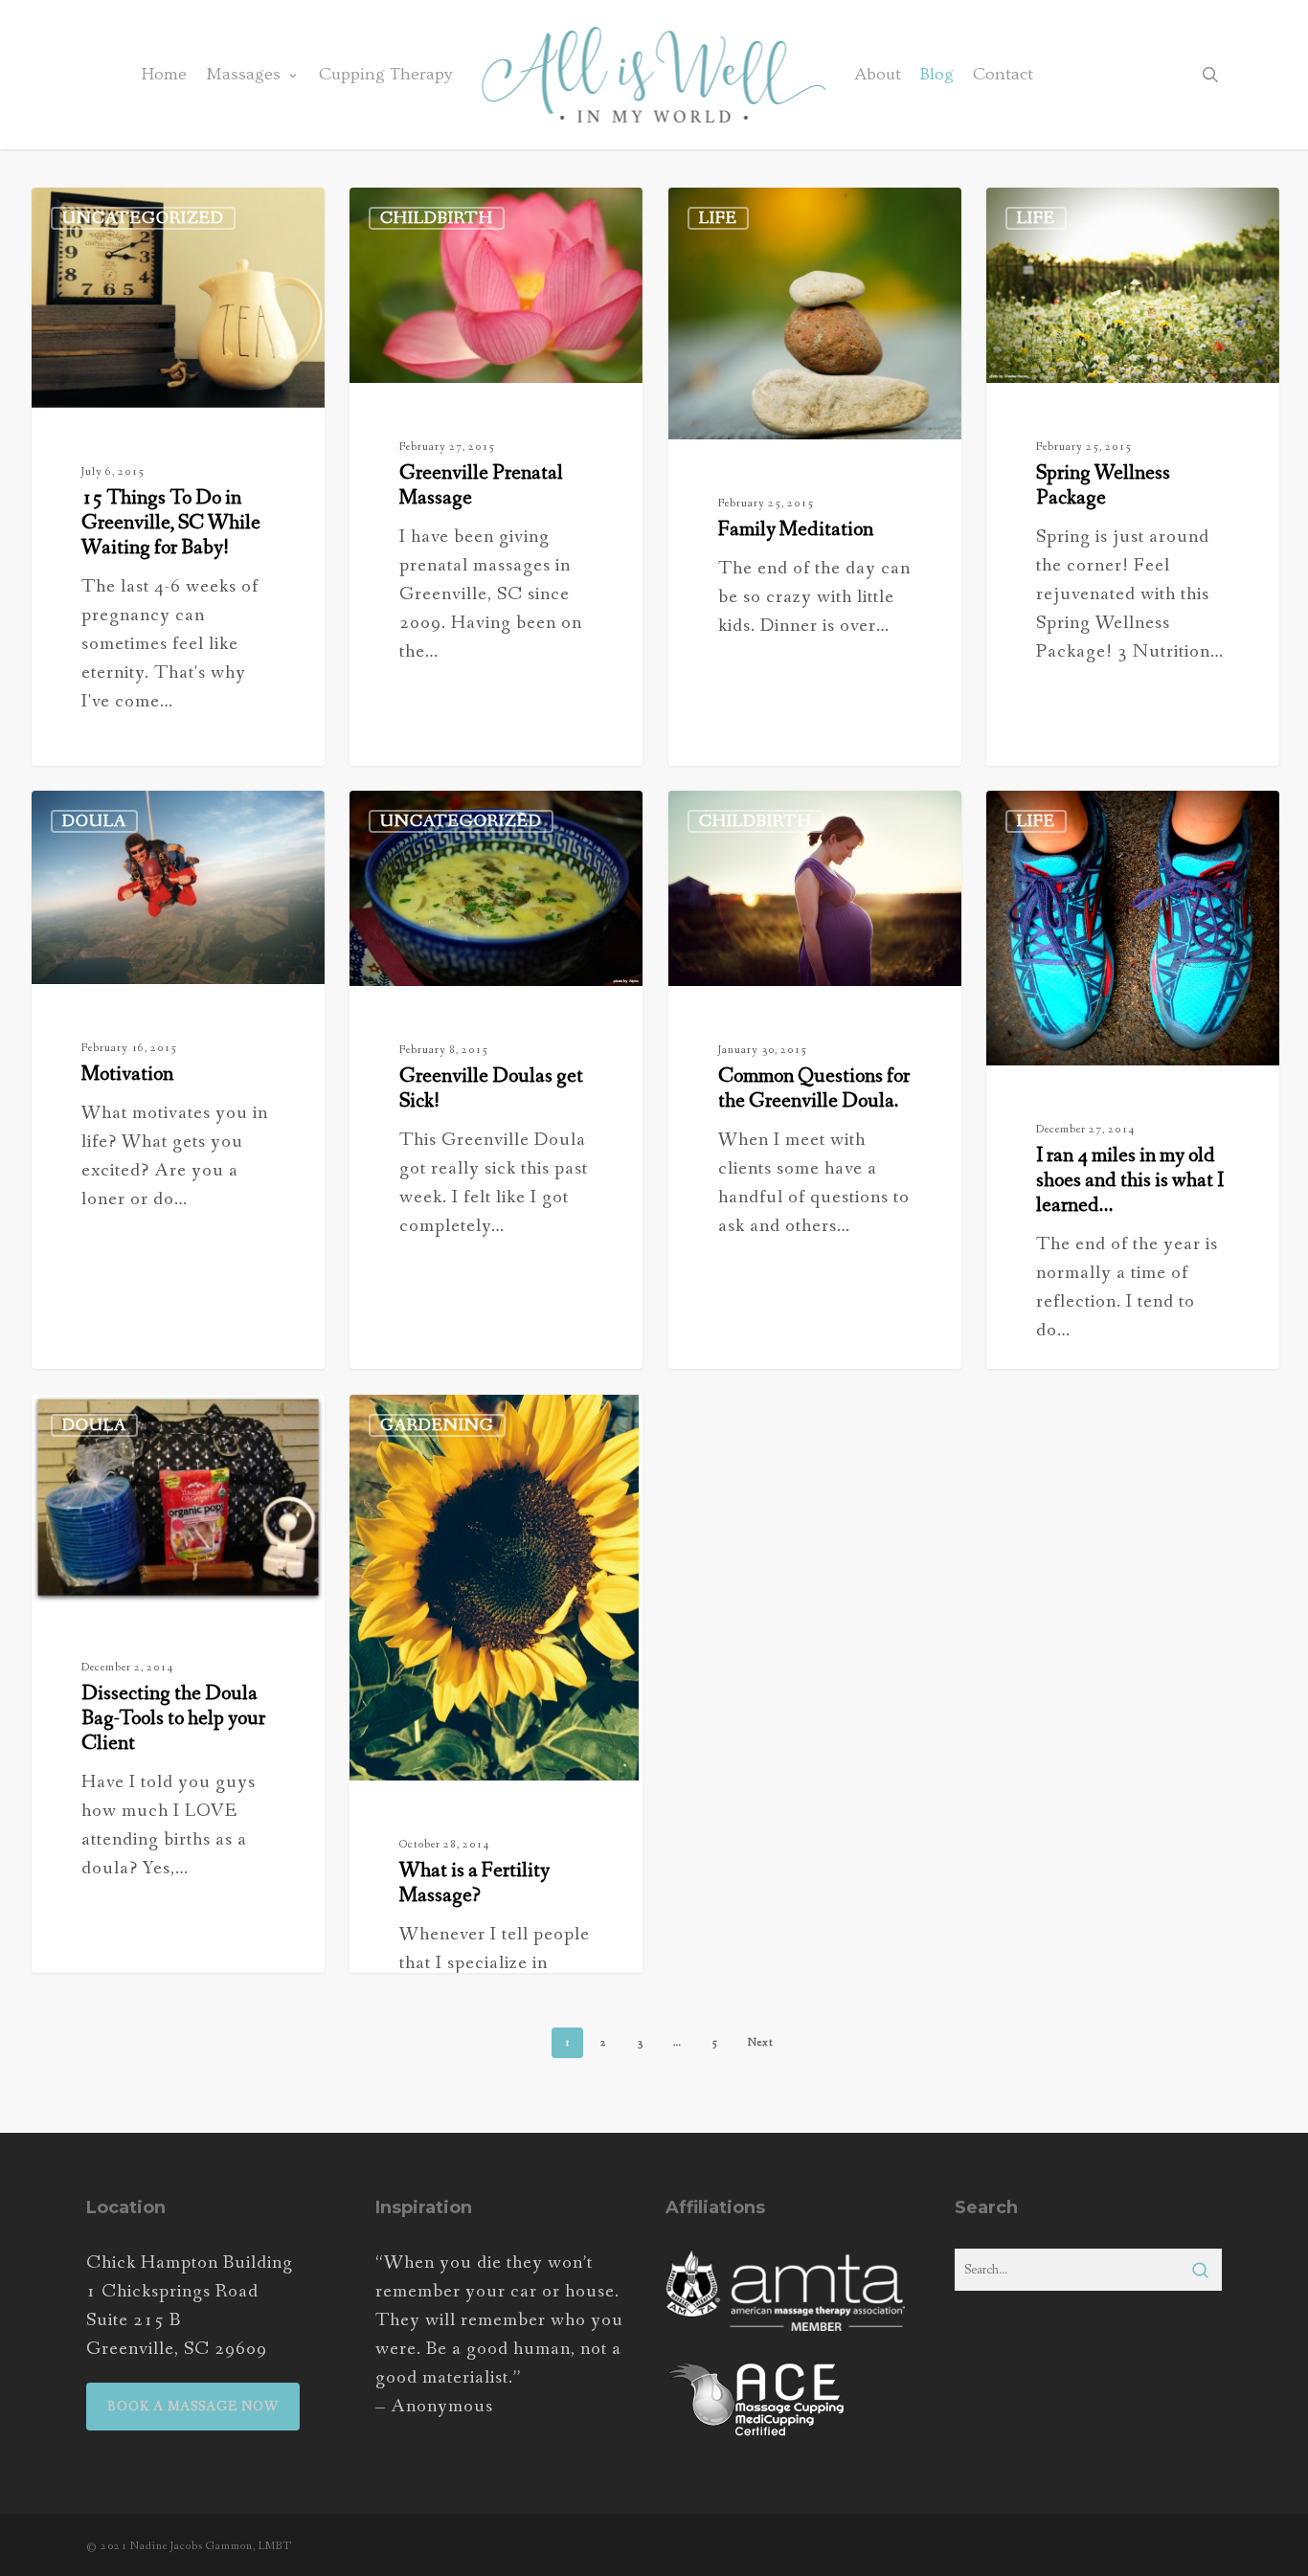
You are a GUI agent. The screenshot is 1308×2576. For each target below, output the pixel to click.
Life (718, 218)
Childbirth (437, 218)
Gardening (437, 1425)
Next (761, 2043)
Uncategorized (143, 218)
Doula (94, 821)
